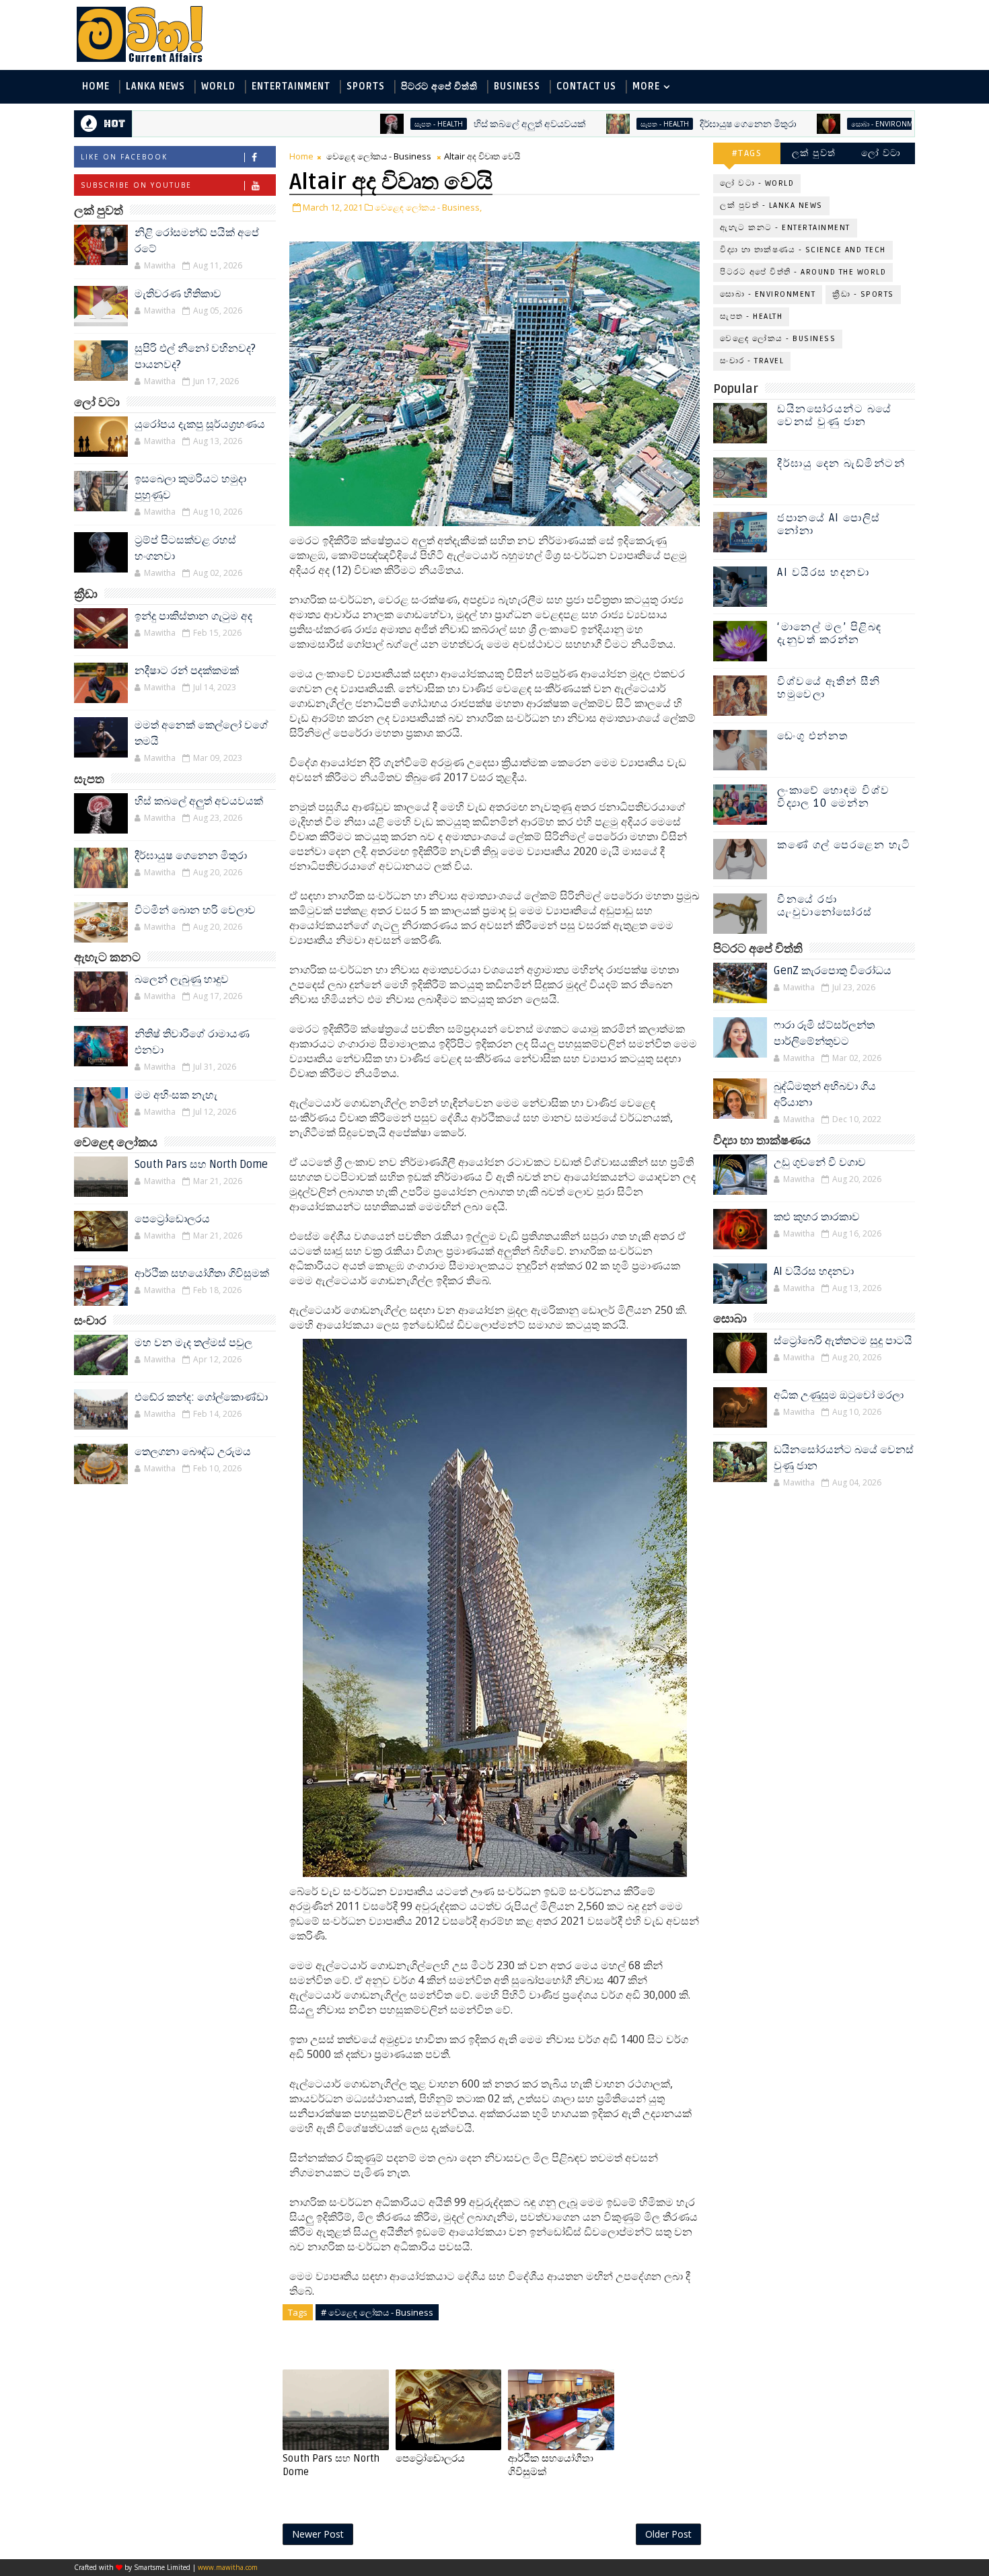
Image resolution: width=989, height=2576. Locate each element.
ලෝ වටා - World (757, 183)
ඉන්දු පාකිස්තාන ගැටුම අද (193, 616)
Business (517, 86)
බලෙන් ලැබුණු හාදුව (182, 980)
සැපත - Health (359, 124)
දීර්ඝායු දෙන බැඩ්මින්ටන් (841, 464)
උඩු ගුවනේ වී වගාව (820, 1163)
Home (96, 86)
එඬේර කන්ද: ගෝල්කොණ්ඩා (201, 1397)
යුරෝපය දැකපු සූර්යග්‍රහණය (200, 425)
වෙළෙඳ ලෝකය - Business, (428, 207)
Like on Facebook (124, 157)
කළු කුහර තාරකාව (817, 1217)
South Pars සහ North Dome (201, 1165)
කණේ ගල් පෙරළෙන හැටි (844, 845)
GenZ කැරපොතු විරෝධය (833, 971)
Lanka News (155, 86)
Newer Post (318, 2534)
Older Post (668, 2534)
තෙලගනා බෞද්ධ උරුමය (193, 1452)
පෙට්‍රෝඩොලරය (172, 1219)
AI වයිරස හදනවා (823, 573)
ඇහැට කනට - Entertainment (785, 228)
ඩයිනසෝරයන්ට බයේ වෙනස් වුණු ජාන (835, 415)
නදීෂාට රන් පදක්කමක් (187, 671)
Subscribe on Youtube (136, 185)
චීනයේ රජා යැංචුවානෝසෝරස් (825, 906)
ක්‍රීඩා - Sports (863, 294)
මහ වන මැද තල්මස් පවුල (193, 1343)
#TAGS (747, 153)
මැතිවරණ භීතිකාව (178, 294)
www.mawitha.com (228, 2567)
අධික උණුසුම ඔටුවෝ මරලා (839, 1395)
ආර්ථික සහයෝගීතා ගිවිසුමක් (202, 1274)
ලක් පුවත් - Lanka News (771, 206)
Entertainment (291, 86)
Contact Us (586, 86)
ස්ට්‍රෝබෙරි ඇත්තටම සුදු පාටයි (843, 1341)
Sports (366, 86)
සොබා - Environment (808, 124)
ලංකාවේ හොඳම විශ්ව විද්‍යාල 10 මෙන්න (834, 797)
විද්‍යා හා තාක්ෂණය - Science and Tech (803, 250)
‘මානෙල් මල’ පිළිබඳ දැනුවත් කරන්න (830, 633)
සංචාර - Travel (752, 361)
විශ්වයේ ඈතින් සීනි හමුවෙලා (829, 688)
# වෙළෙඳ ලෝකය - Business (377, 2312)
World (218, 86)
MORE (646, 86)
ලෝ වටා (881, 153)
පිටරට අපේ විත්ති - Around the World (803, 272)
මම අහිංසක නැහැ (176, 1095)
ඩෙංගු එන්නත (813, 736)
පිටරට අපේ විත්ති (439, 86)
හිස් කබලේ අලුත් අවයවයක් (450, 124)
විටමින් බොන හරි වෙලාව (195, 910)
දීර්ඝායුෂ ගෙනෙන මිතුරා (668, 124)
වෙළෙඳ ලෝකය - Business (379, 156)
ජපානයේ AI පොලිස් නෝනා (829, 524)
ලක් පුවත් (814, 153)
